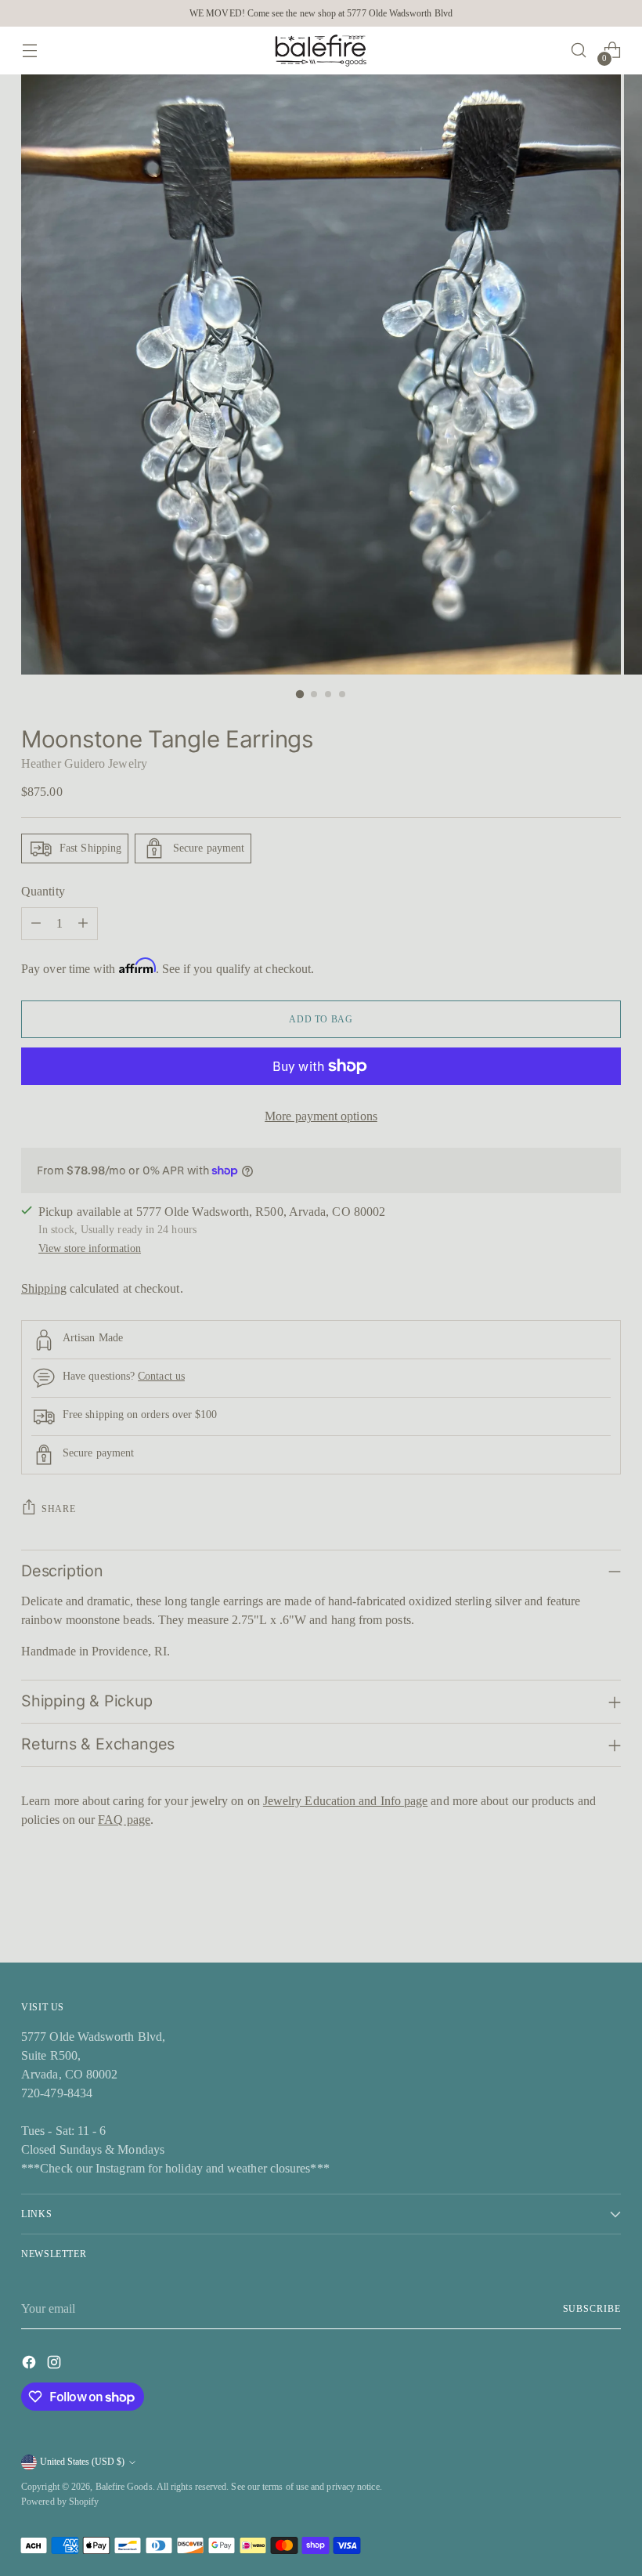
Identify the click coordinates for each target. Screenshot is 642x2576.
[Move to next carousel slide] (608, 1908)
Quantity (43, 891)
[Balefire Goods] (321, 51)
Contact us (161, 1376)
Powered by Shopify (60, 2502)
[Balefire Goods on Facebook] (31, 2365)
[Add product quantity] (83, 924)
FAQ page (124, 1820)
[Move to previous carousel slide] (572, 1909)
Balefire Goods (124, 2487)
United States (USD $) (82, 2462)
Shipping (44, 1288)
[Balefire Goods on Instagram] (56, 2365)
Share (58, 1509)
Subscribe (592, 2309)
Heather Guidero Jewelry (84, 763)
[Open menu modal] (29, 51)
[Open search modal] (579, 51)
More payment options (321, 1116)
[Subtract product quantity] (36, 924)
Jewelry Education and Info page (345, 1801)
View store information (90, 1248)
